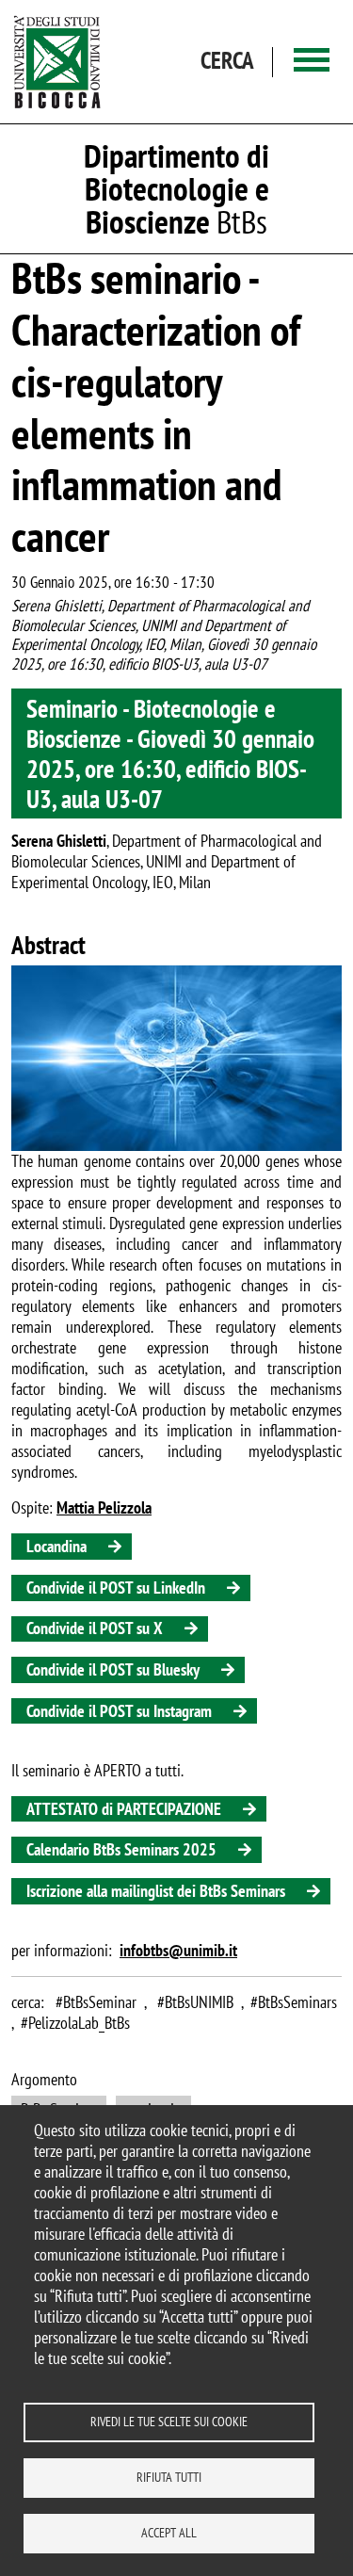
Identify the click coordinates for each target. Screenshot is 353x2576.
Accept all (169, 2533)
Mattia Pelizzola (104, 1507)
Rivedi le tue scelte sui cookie (169, 2422)
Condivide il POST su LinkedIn (116, 1588)
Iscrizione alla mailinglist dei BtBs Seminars (156, 1891)
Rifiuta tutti (169, 2477)
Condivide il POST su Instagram (119, 1711)
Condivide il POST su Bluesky (113, 1669)
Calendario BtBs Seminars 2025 (121, 1849)
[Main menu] (312, 62)
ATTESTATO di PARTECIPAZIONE (124, 1809)
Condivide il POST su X (95, 1628)
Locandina (56, 1546)
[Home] (57, 62)
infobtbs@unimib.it (178, 1950)
